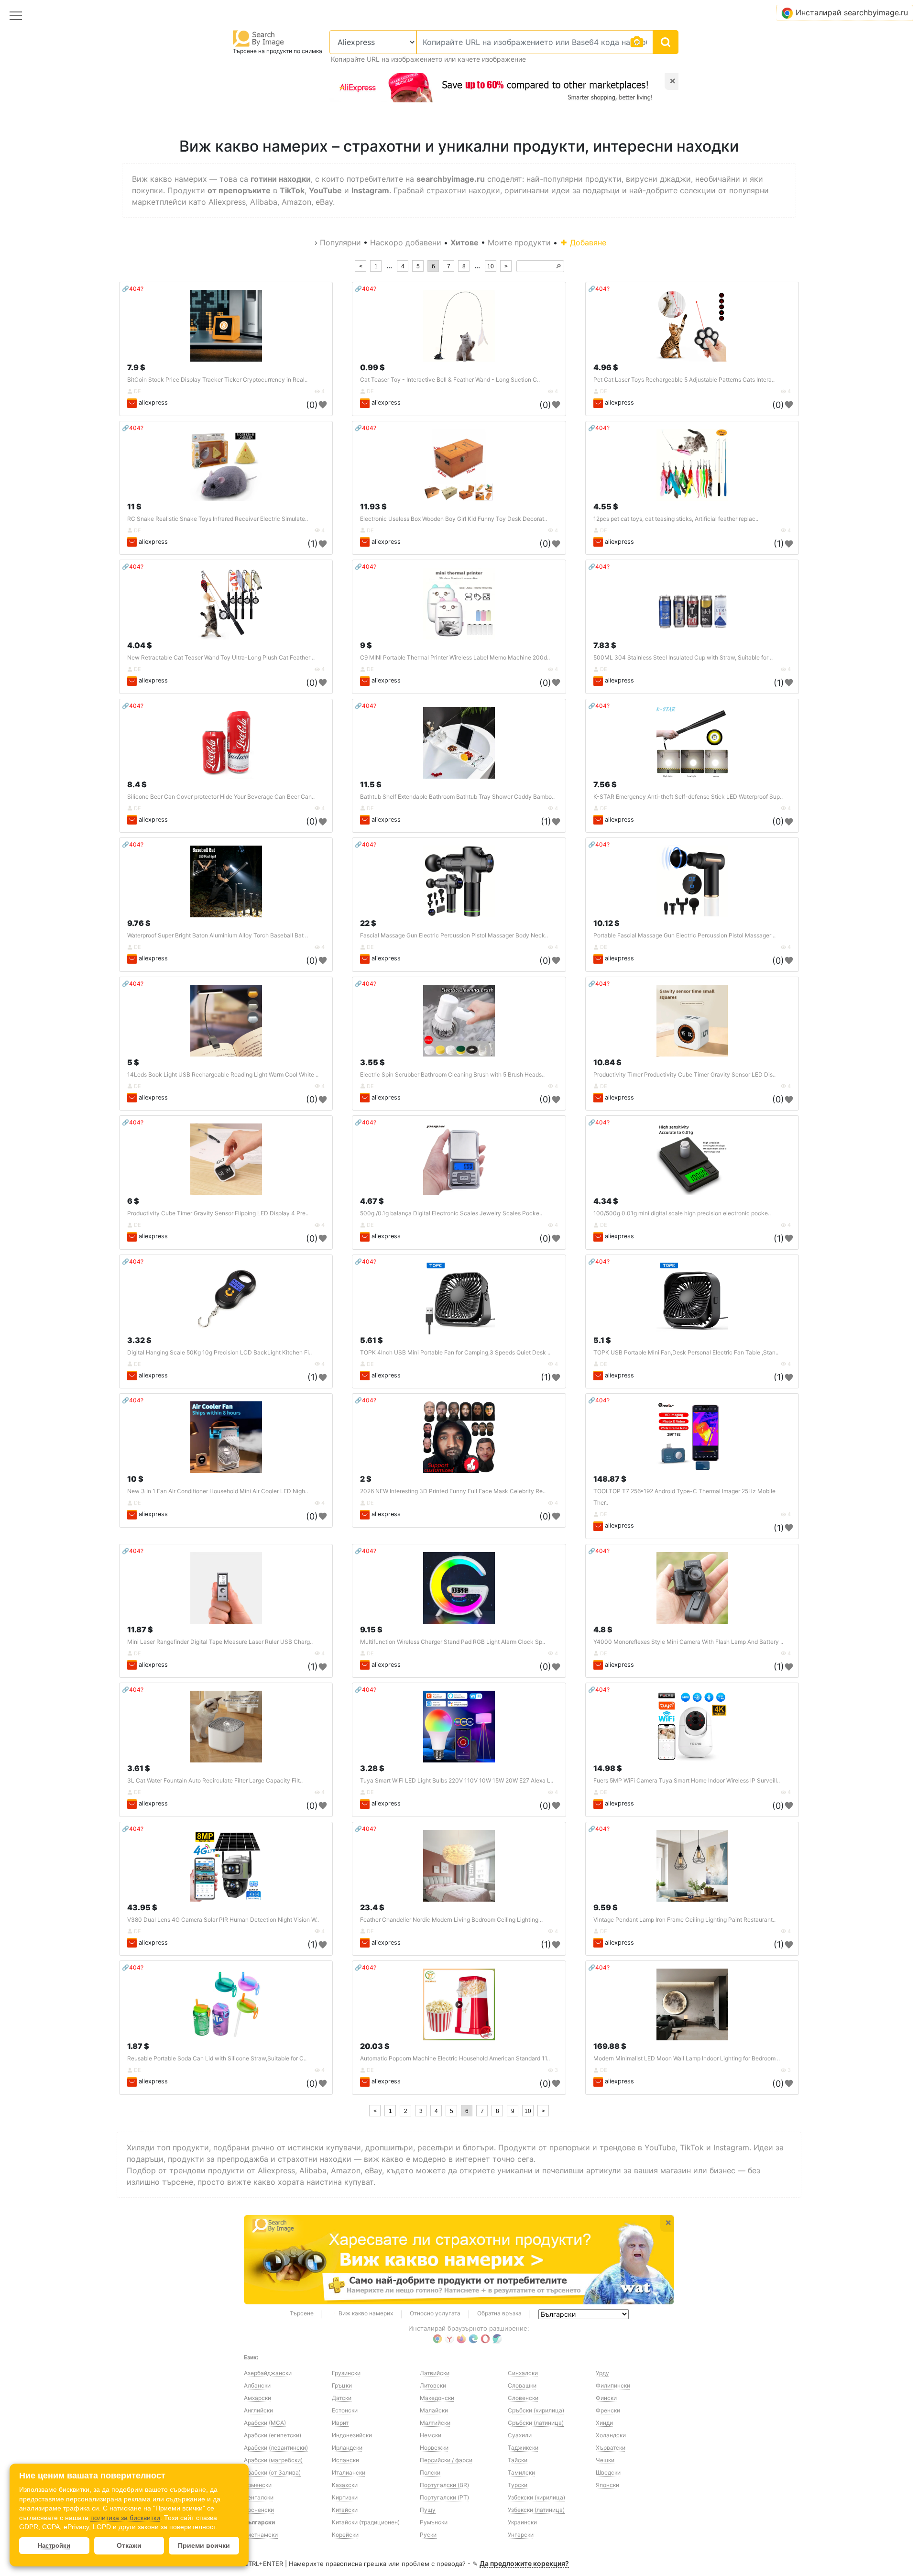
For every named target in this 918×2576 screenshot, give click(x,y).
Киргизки (345, 2497)
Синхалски (523, 2373)
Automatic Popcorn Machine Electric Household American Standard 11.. (455, 2058)
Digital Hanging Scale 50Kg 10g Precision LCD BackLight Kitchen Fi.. (219, 1352)
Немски (431, 2435)
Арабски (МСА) (265, 2423)
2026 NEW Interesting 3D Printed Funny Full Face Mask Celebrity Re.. (453, 1491)
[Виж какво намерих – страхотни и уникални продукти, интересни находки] (459, 2260)
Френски (608, 2410)
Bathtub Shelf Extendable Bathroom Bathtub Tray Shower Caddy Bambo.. (457, 797)
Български (259, 2522)
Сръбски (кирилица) (536, 2410)
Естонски (345, 2410)
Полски (430, 2472)
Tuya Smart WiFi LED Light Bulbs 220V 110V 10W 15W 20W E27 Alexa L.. (457, 1780)
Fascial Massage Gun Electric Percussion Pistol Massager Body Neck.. (454, 935)
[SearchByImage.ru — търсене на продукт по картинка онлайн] (259, 38)
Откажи (129, 2545)
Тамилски (521, 2472)
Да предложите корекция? (524, 2563)
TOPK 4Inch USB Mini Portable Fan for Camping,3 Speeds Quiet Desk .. (455, 1352)
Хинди (604, 2423)
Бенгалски (259, 2497)
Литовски (433, 2385)
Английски (258, 2410)
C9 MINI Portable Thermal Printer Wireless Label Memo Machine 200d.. (455, 657)
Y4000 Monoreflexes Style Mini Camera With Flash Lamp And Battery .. (688, 1642)
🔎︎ (558, 266)
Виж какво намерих (366, 2313)
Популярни (340, 242)
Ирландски (347, 2448)
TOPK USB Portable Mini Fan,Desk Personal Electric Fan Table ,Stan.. (686, 1352)
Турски (518, 2485)
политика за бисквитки (125, 2518)
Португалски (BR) (444, 2485)
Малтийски (435, 2423)
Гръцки (342, 2385)
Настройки (54, 2546)
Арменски (258, 2485)
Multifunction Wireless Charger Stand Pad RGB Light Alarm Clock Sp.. (453, 1642)
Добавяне (587, 242)
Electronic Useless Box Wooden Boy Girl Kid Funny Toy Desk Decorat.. (454, 519)
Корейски (345, 2535)
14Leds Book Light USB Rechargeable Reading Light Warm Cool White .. (223, 1074)
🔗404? (133, 289)
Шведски (608, 2472)
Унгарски (521, 2535)
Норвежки (434, 2448)
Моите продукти (519, 242)
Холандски (611, 2435)
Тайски (518, 2460)
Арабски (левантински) (276, 2448)
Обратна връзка (499, 2313)
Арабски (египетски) (273, 2435)
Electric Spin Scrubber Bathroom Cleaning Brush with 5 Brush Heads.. (452, 1074)
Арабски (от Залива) (272, 2472)
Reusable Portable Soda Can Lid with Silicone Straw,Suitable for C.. (217, 2058)
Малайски (434, 2410)
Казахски (345, 2485)
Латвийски (435, 2373)
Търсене (302, 2313)
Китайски (345, 2510)
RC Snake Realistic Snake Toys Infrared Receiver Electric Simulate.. (218, 519)
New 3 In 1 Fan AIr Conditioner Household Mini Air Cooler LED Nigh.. (218, 1491)
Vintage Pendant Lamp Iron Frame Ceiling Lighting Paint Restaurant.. (684, 1920)
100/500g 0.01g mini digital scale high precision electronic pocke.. (682, 1213)
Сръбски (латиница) (536, 2423)
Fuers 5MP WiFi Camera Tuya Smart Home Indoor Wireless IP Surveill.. (687, 1780)
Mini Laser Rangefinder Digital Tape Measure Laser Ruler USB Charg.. (220, 1642)
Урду (602, 2373)
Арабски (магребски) (273, 2460)
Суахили (520, 2435)
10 (491, 266)
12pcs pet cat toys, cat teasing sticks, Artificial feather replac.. (676, 519)
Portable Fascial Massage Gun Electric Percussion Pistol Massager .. (684, 935)
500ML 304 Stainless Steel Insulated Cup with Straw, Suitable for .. (683, 657)
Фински (606, 2398)
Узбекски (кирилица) (536, 2497)
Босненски (259, 2510)
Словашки (522, 2385)
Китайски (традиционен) (366, 2522)
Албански (257, 2385)
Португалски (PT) (444, 2497)
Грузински (346, 2373)
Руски (428, 2535)
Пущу (428, 2510)
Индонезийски (352, 2435)
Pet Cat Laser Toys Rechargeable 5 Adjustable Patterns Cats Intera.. (684, 380)
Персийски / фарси (446, 2460)
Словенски (523, 2398)
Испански (345, 2460)
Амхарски (257, 2398)
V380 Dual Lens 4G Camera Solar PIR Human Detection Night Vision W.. (223, 1920)
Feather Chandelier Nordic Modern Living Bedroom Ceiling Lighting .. (451, 1920)
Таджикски (523, 2448)
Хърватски (611, 2448)
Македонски (437, 2398)
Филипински (613, 2385)
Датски (342, 2398)
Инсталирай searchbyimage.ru (852, 12)
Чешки (605, 2460)
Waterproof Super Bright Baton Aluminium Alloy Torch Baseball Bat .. (218, 935)
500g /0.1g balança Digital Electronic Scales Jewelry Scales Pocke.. (451, 1213)
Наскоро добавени (406, 242)
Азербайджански (268, 2373)
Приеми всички (204, 2545)
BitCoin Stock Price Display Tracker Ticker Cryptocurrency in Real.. (217, 380)
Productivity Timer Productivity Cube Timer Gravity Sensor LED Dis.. (684, 1074)
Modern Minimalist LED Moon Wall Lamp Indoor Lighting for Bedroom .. (687, 2058)
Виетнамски (261, 2535)
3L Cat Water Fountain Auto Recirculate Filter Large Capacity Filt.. (215, 1780)
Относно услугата (435, 2313)
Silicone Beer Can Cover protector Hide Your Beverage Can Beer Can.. (221, 797)
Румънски (434, 2522)
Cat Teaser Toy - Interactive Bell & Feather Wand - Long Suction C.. (450, 380)
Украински (522, 2522)
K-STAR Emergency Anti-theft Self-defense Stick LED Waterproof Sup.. (688, 797)
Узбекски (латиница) (536, 2510)
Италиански (349, 2472)
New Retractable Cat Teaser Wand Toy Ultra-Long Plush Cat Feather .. (221, 657)
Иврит (340, 2423)
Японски (607, 2485)
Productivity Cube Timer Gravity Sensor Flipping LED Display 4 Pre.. (218, 1213)
